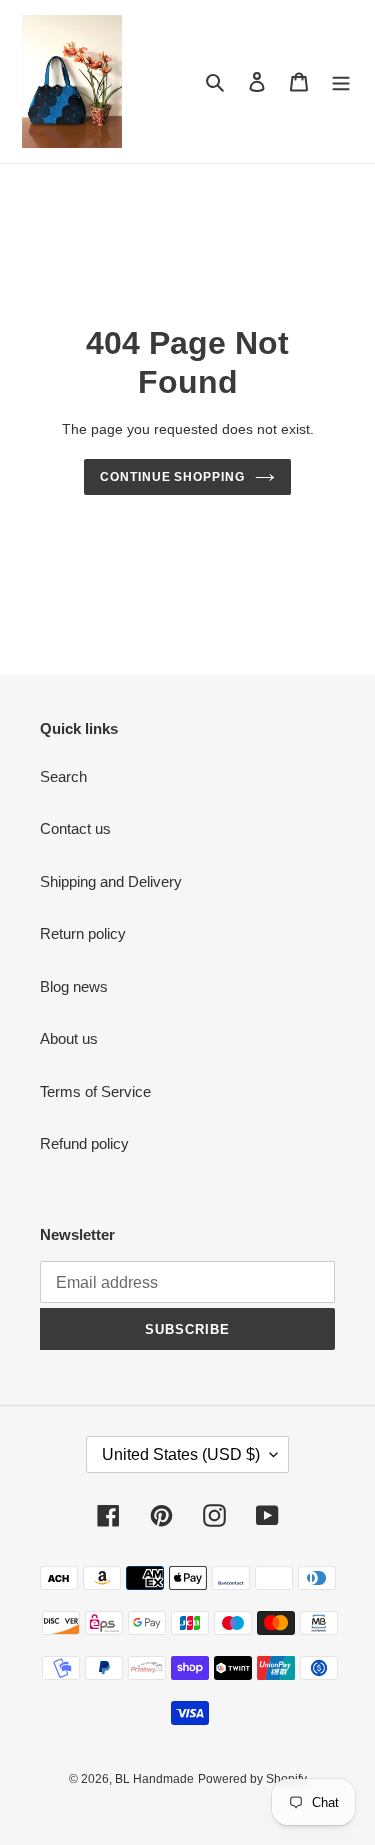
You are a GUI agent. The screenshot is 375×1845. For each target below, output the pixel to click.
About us (69, 1038)
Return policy (83, 933)
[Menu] (341, 81)
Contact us (75, 828)
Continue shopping (173, 477)
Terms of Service (95, 1091)
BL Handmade (154, 1779)
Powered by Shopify (252, 1779)
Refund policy (84, 1143)
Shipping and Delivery (111, 881)
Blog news (74, 986)
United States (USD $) (181, 1454)
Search (63, 776)
